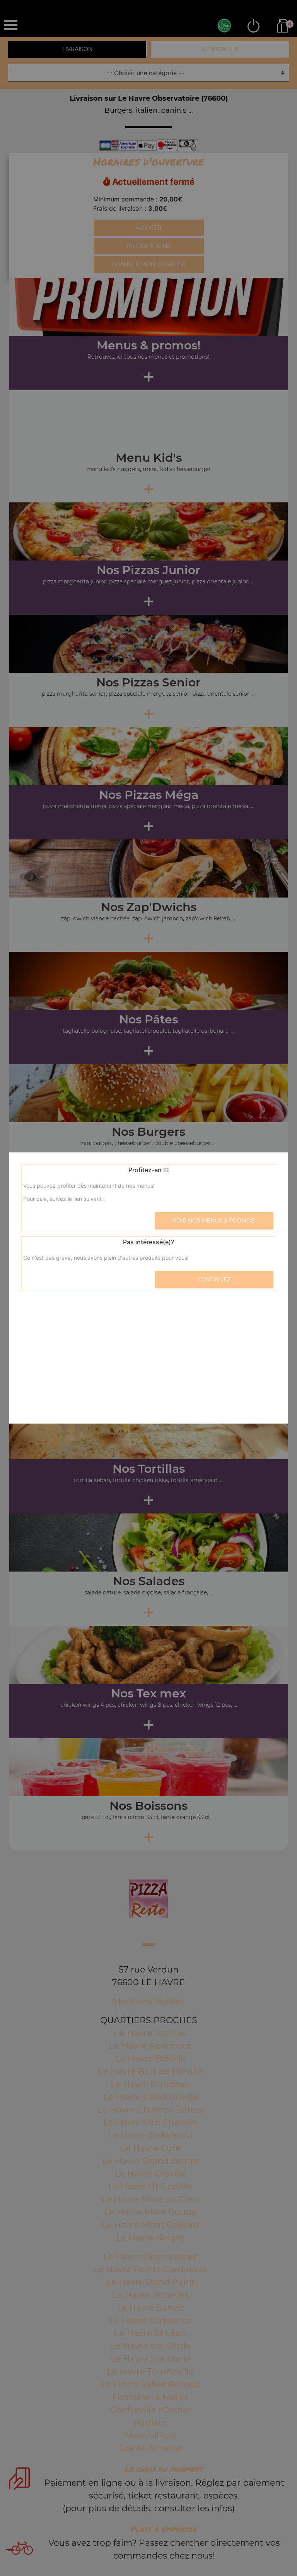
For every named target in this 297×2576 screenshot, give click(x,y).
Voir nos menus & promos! (214, 1221)
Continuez (214, 1279)
